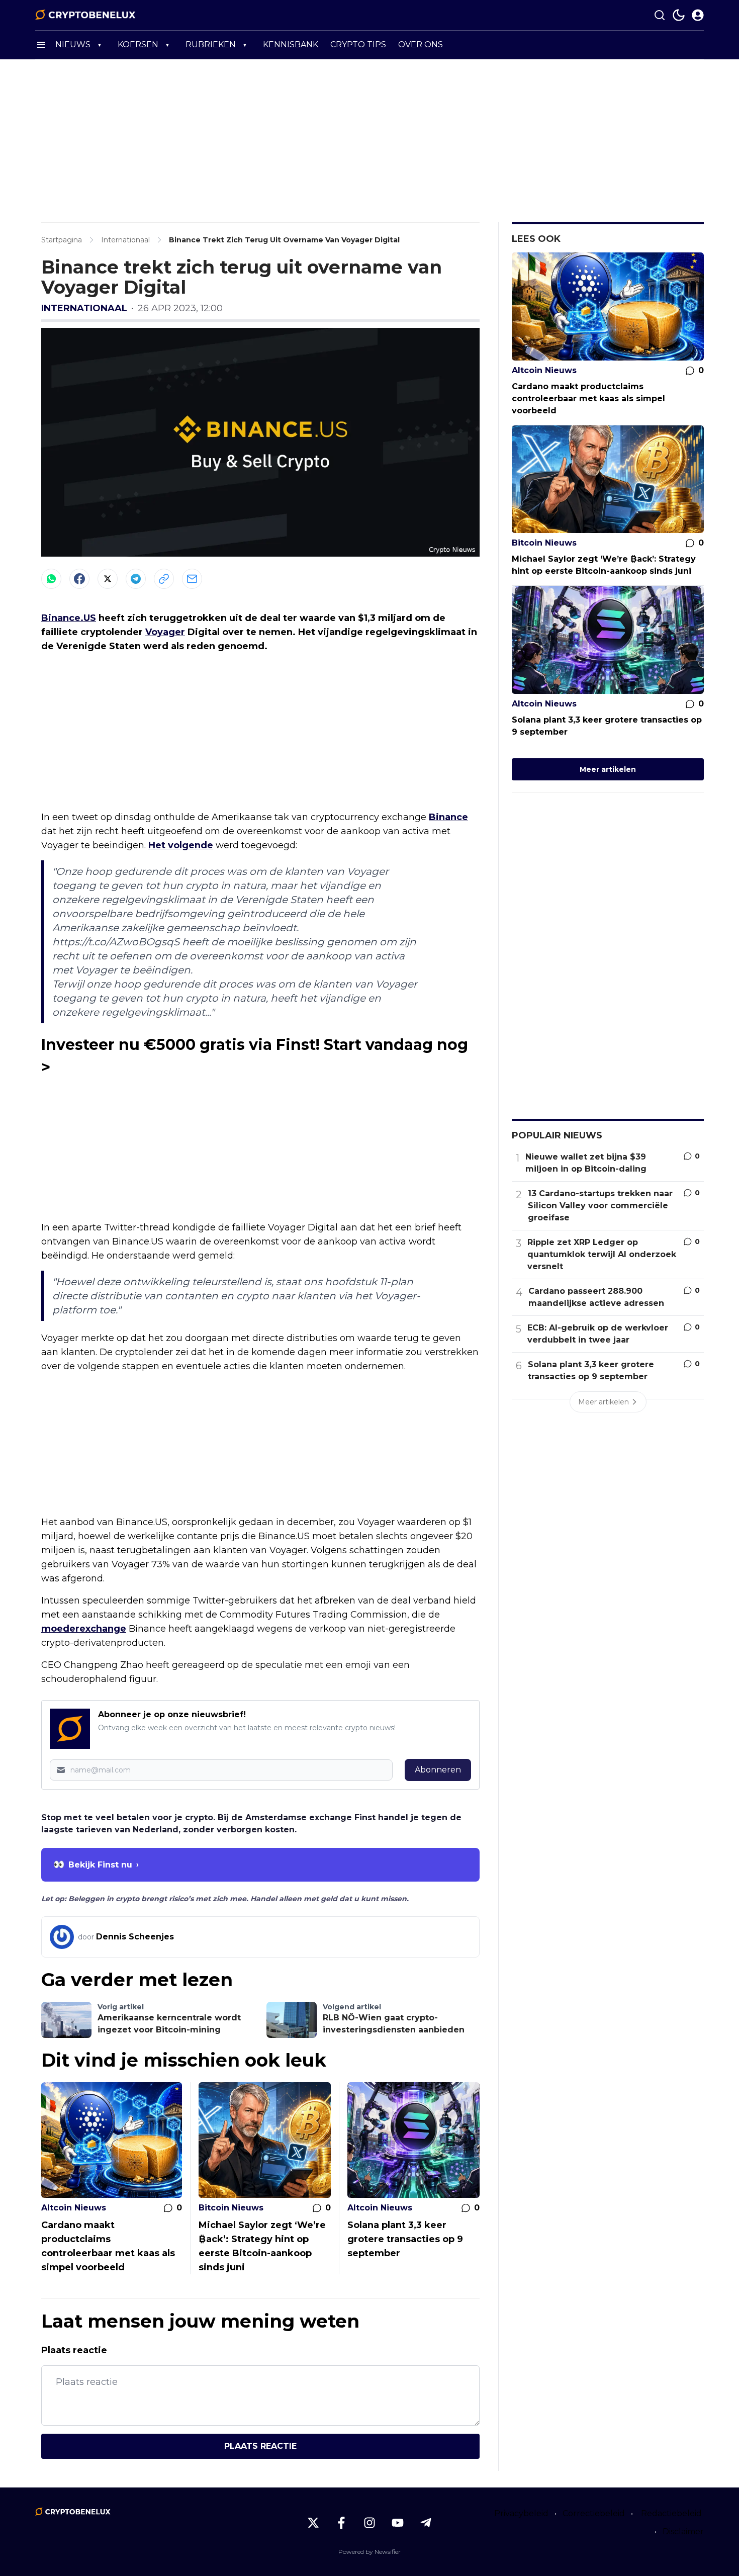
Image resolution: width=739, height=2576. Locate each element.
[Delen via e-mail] (192, 579)
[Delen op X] (108, 579)
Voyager (165, 632)
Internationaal (84, 308)
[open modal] (698, 15)
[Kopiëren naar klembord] (164, 579)
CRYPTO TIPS (358, 45)
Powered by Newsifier (369, 2552)
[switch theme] (679, 15)
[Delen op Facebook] (79, 579)
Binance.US (69, 618)
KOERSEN (138, 45)
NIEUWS (73, 45)
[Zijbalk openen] (41, 45)
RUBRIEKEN (211, 45)
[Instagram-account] (369, 2523)
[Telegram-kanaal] (426, 2523)
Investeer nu (93, 1045)
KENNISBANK (291, 45)
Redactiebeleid (671, 2513)
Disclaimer (683, 2531)
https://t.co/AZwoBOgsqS (116, 942)
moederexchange (84, 1629)
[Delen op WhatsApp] (51, 579)
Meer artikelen (608, 769)
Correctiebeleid (594, 2513)
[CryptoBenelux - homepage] (85, 15)
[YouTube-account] (398, 2523)
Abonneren (438, 1770)
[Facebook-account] (341, 2523)
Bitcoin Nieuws (231, 2208)
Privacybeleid (521, 2513)
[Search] (660, 15)
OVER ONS (421, 45)
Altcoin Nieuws (74, 2208)
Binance (448, 817)
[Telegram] (136, 579)
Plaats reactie (260, 2446)
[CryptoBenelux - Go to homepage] (73, 2512)
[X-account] (313, 2523)
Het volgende (181, 845)
